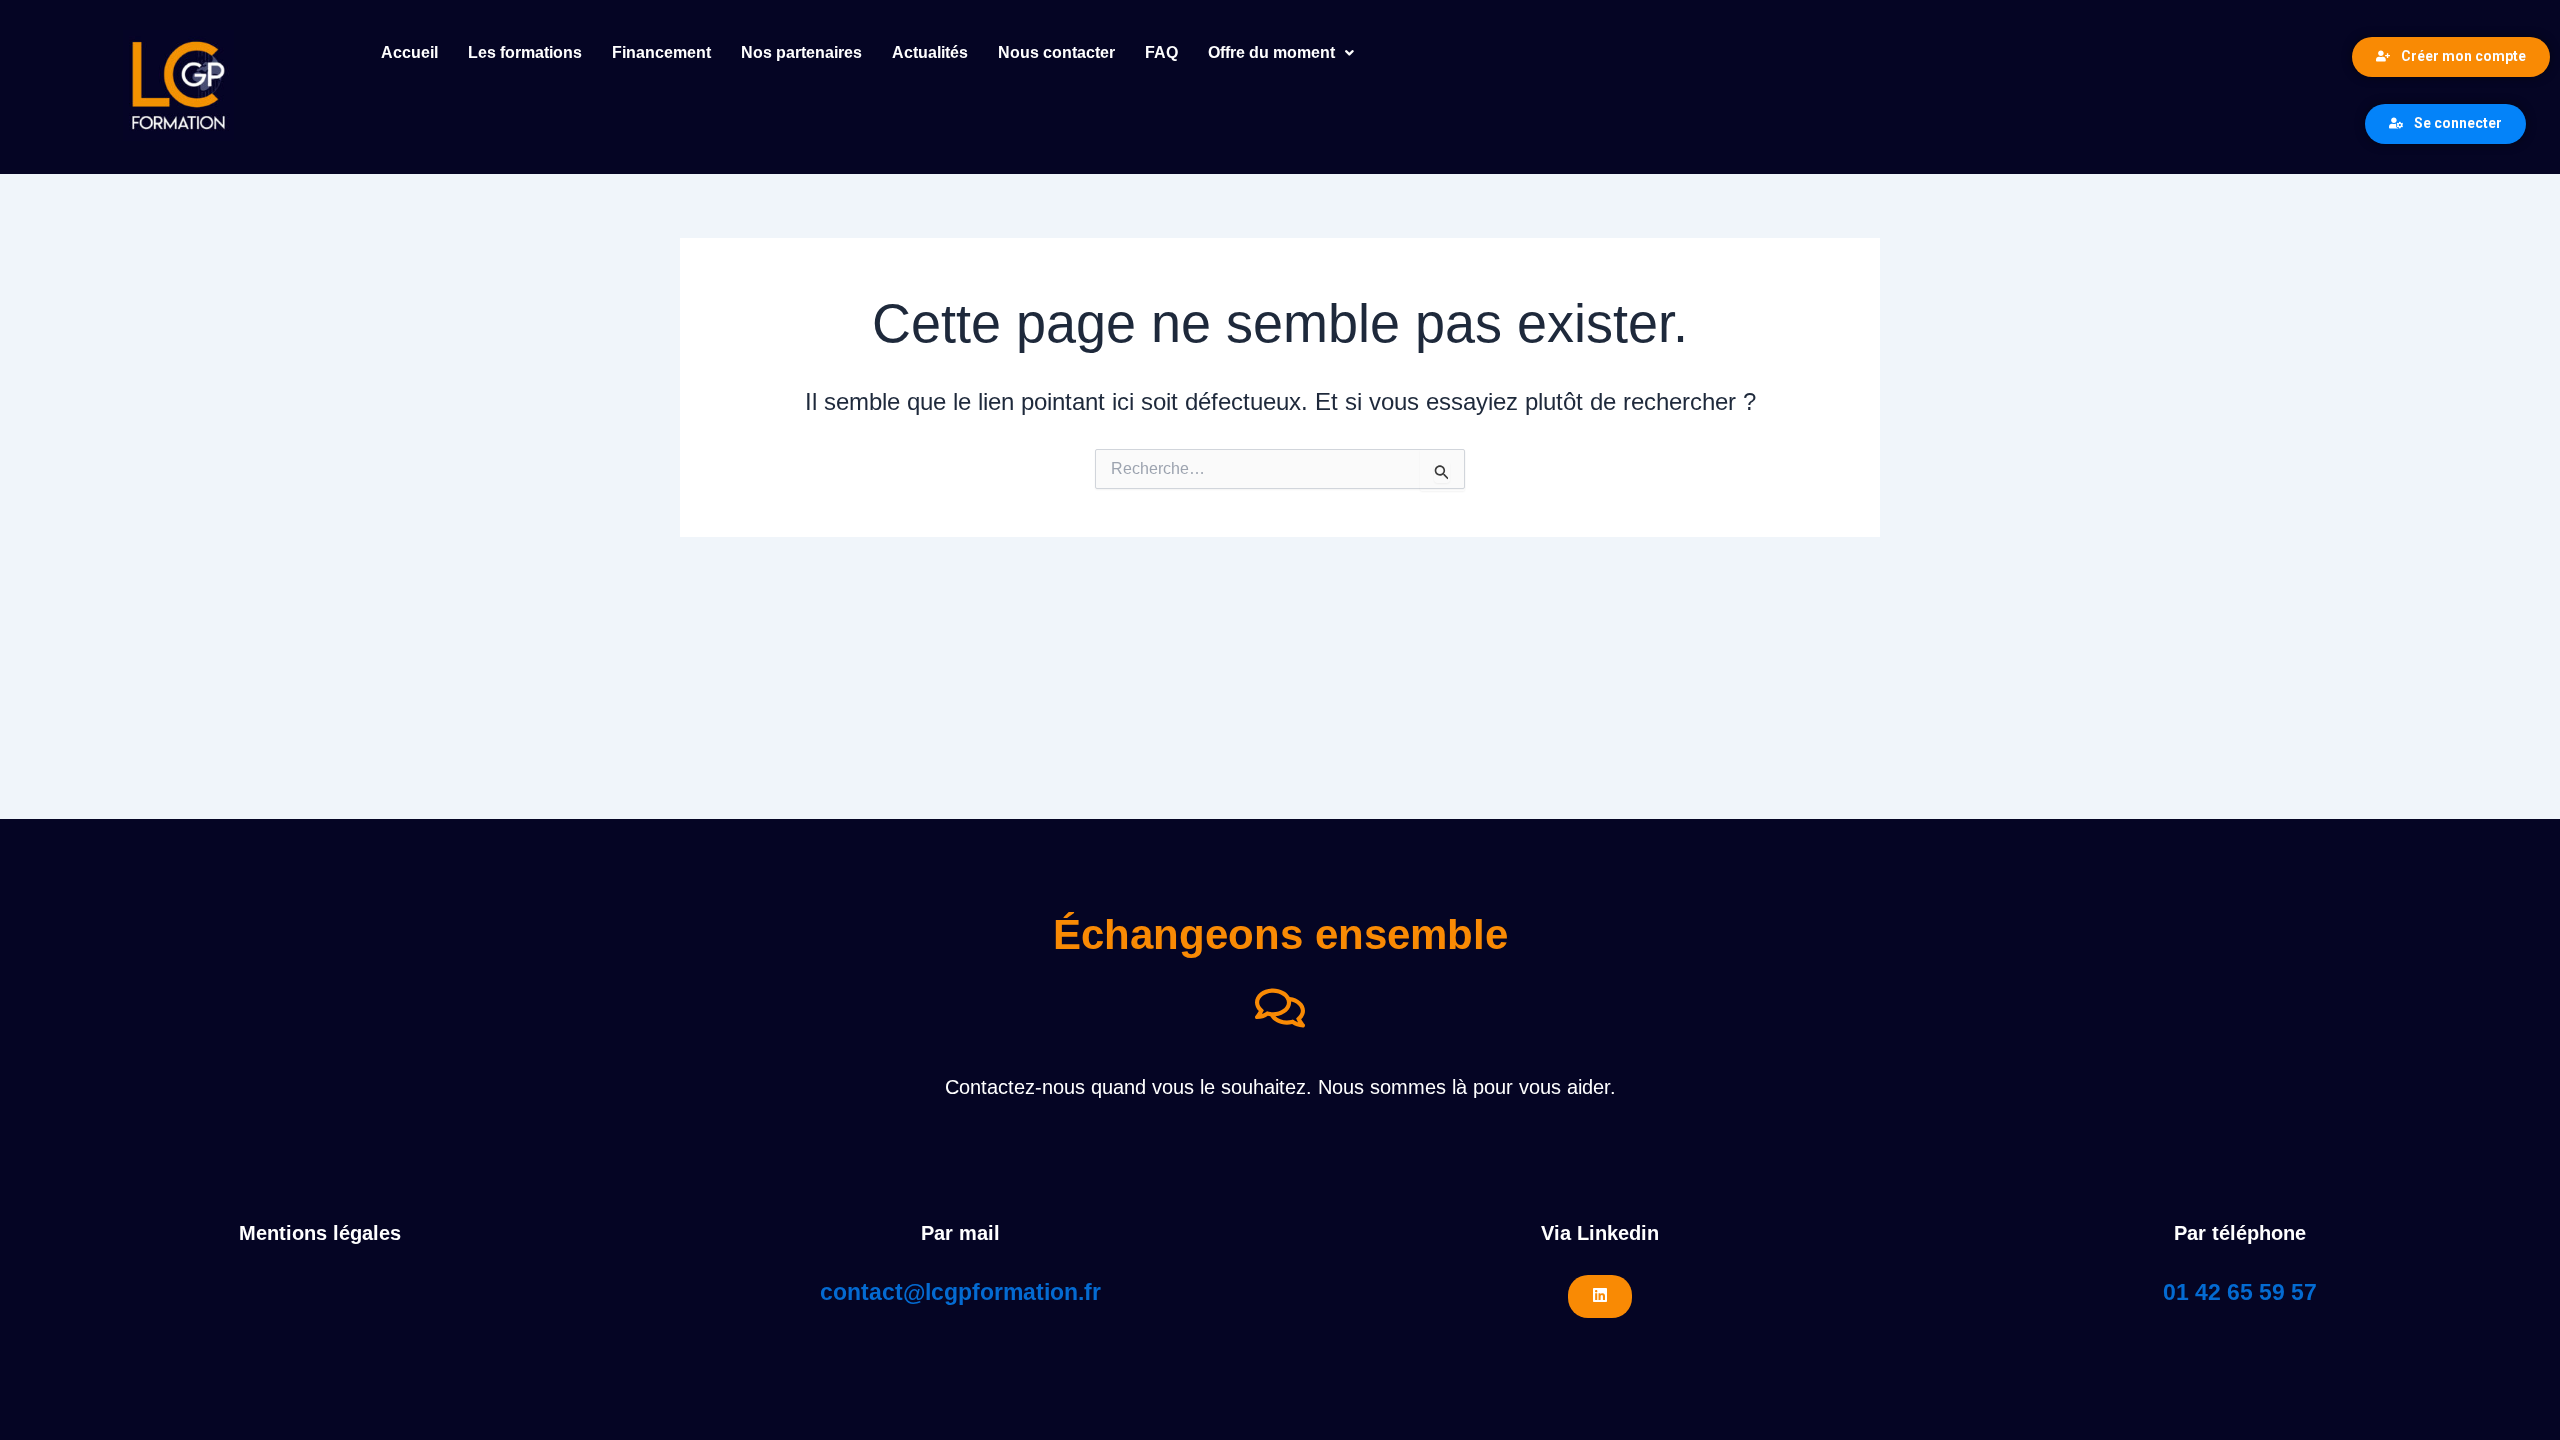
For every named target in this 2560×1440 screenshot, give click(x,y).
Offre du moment (1271, 52)
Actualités (930, 52)
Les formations (525, 52)
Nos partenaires (801, 52)
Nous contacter (1056, 52)
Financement (661, 52)
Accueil (409, 52)
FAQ (1161, 52)
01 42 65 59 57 (2240, 1292)
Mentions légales (320, 1233)
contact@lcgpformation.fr (960, 1292)
